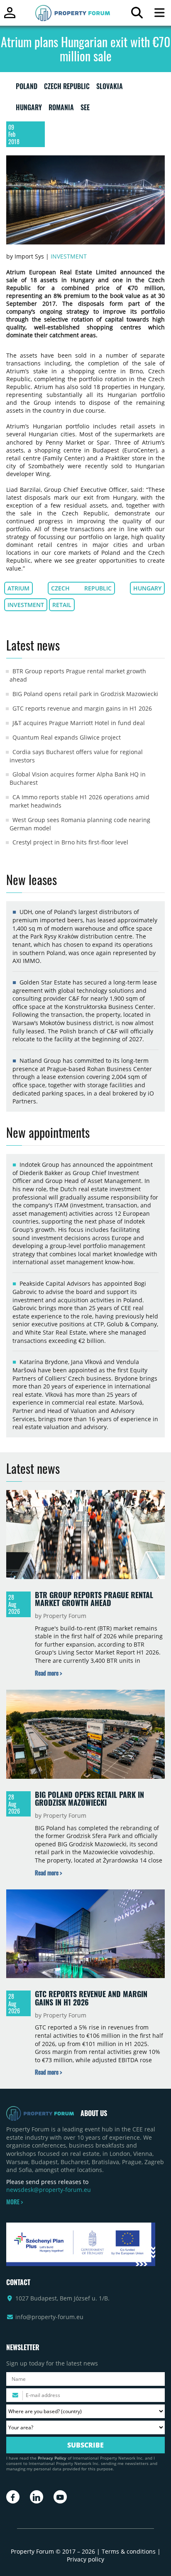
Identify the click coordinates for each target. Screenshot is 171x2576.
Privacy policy (85, 2559)
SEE (85, 109)
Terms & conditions (129, 2551)
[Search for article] (137, 15)
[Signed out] (10, 16)
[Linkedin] (37, 2497)
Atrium (18, 588)
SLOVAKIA (110, 88)
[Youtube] (60, 2497)
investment (26, 605)
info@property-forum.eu (49, 2317)
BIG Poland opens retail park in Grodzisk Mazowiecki (85, 694)
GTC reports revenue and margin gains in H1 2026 (82, 708)
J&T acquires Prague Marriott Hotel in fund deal (79, 723)
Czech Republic (82, 588)
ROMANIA (61, 109)
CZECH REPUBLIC (67, 88)
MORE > (15, 2202)
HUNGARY (29, 109)
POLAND (27, 88)
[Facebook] (13, 2497)
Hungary (147, 588)
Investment (69, 256)
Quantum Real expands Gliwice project (67, 737)
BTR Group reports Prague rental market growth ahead (94, 1599)
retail (62, 605)
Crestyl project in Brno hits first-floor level (70, 842)
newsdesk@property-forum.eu (49, 2190)
